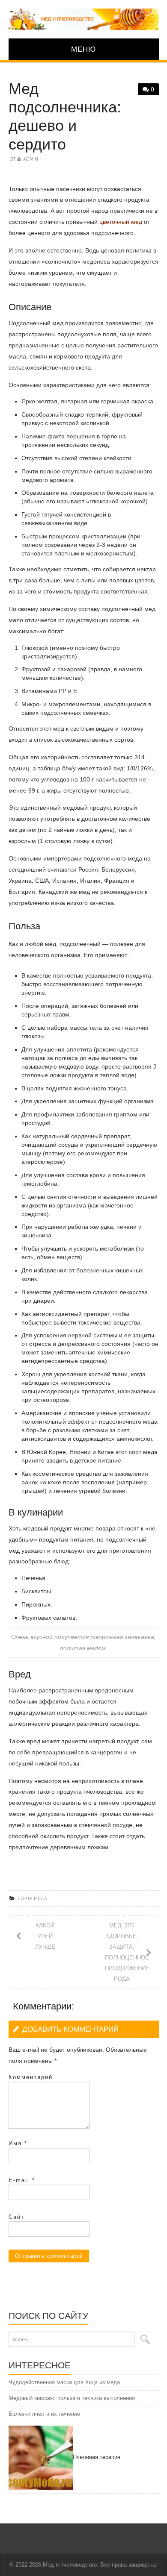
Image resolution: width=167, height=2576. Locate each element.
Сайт (16, 2217)
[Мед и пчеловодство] (84, 19)
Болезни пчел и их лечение (44, 2414)
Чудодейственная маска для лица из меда (64, 2382)
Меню (83, 49)
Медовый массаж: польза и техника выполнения (72, 2398)
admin (31, 159)
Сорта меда (32, 1898)
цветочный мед (121, 222)
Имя (18, 2143)
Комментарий (31, 2077)
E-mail (22, 2180)
